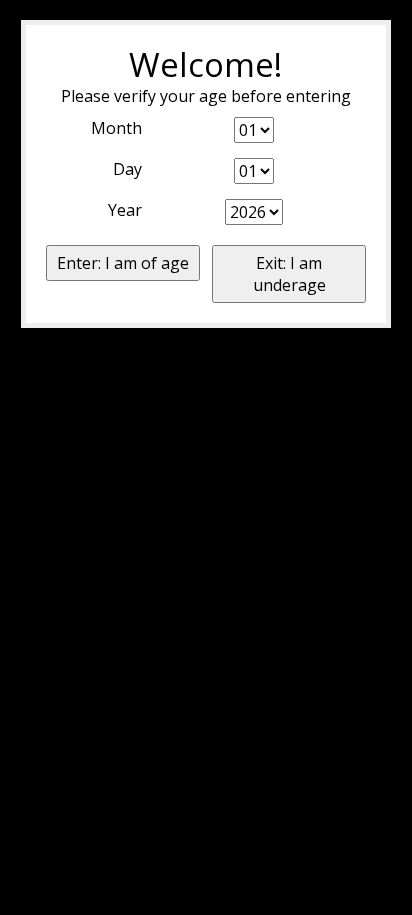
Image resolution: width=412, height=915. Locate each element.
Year (125, 210)
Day (127, 169)
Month (116, 128)
